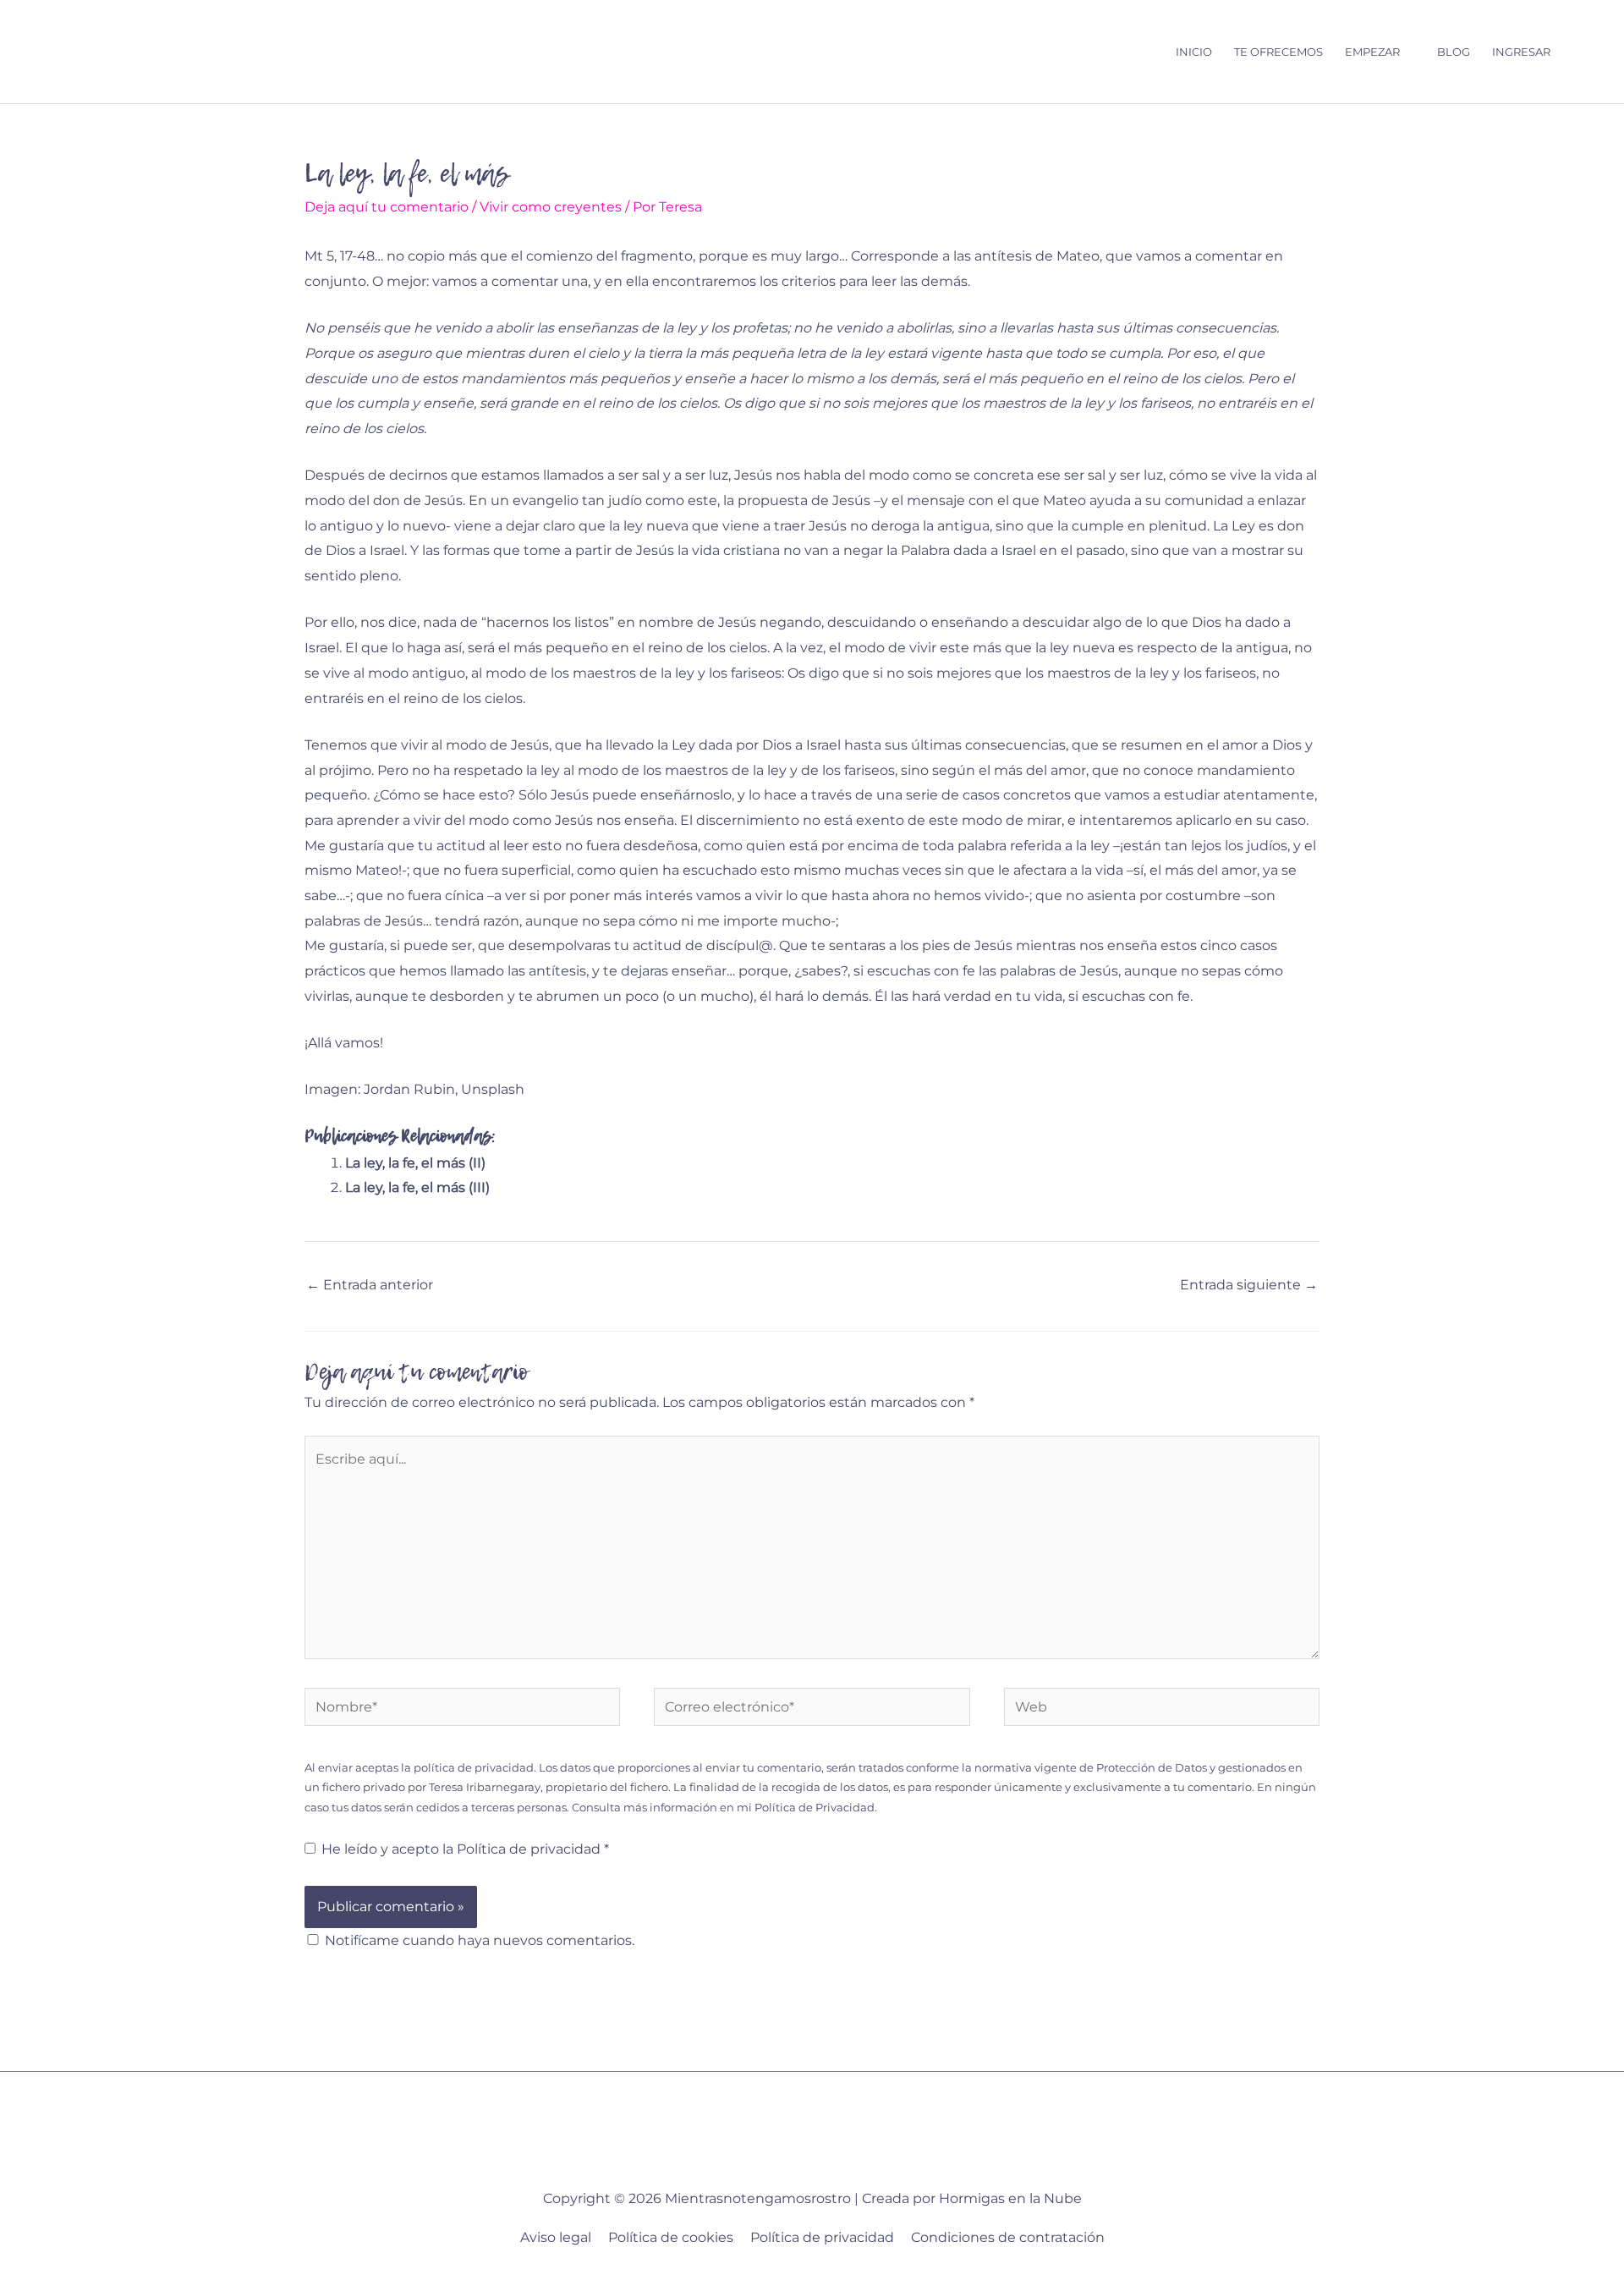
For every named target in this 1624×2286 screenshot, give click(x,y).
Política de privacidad (530, 1849)
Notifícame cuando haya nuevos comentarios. (480, 1940)
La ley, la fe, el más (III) (417, 1187)
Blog (1454, 52)
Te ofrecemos (1278, 52)
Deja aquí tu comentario (387, 207)
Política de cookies (671, 2237)
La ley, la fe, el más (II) (415, 1163)
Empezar (1372, 52)
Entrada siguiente (1249, 1285)
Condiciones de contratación (1008, 2237)
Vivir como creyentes (551, 207)
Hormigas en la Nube (1010, 2198)
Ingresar (1521, 52)
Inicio (1194, 52)
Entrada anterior (370, 1285)
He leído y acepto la (465, 1849)
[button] (1578, 52)
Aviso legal (556, 2237)
